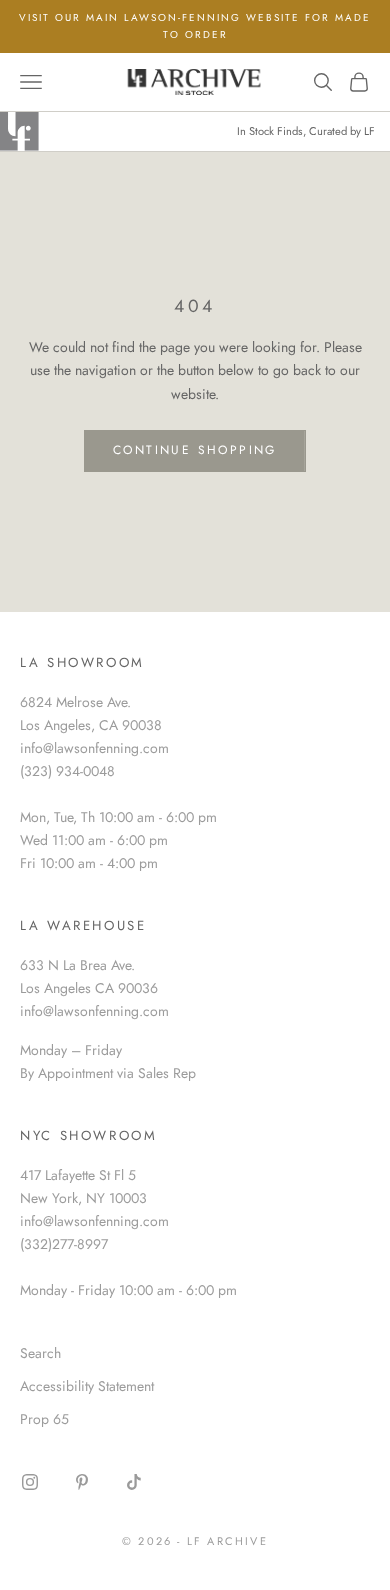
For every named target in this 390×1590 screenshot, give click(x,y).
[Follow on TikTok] (134, 1482)
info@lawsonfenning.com (94, 748)
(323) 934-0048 (67, 771)
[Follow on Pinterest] (82, 1482)
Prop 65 (44, 1419)
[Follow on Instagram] (30, 1482)
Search (40, 1353)
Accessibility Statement (87, 1386)
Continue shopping (195, 450)
